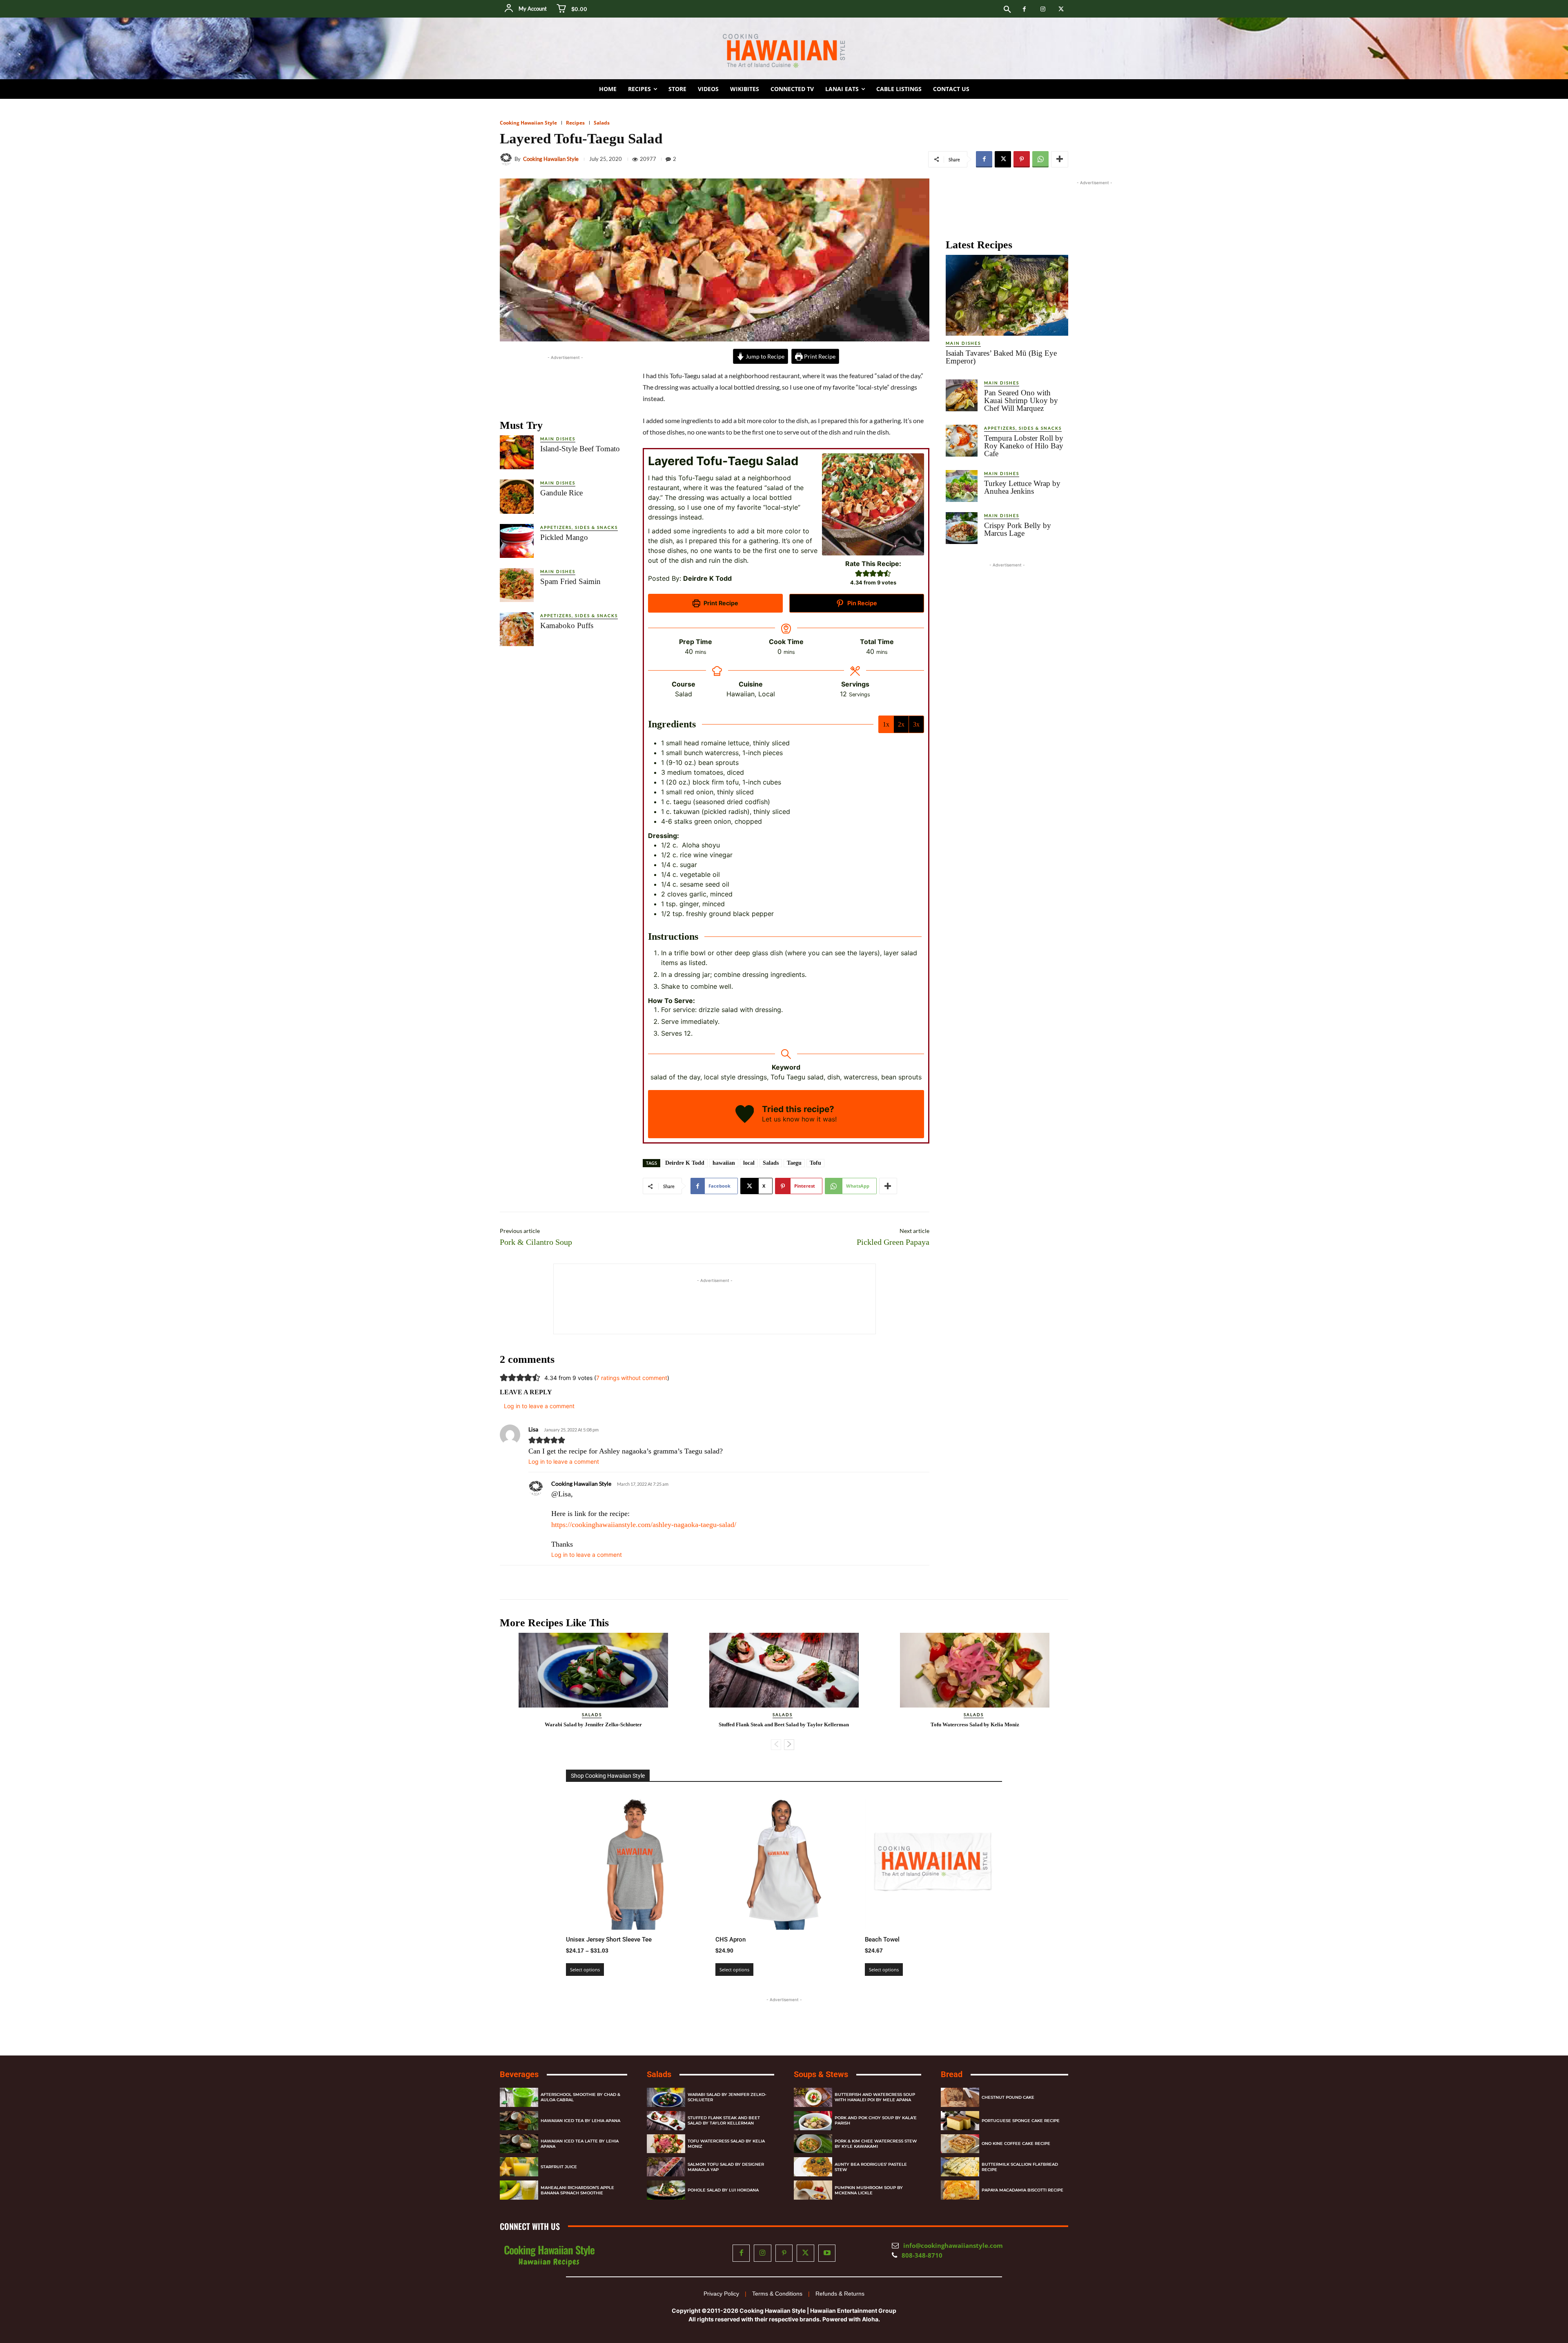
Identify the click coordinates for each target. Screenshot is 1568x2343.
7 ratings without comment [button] (632, 1378)
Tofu (815, 1163)
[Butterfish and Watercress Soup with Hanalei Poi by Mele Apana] (813, 2097)
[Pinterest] (1022, 159)
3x (916, 724)
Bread (952, 2074)
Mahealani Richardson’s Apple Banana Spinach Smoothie (577, 2190)
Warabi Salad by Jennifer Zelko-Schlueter (593, 1724)
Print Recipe (819, 356)
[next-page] (789, 1745)
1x (886, 724)
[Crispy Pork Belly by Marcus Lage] (962, 528)
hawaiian (724, 1163)
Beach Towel (882, 1939)
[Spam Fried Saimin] (517, 585)
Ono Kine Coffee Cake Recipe (1016, 2144)
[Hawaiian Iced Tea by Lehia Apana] (519, 2121)
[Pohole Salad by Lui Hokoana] (666, 2190)
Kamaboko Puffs (567, 625)
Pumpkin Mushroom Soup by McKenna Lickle (869, 2190)
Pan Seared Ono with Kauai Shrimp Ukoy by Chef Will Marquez (1021, 400)
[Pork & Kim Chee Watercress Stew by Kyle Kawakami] (813, 2144)
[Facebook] (1024, 9)
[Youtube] (827, 2253)
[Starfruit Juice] (519, 2167)
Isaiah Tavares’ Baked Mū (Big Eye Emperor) (1001, 357)
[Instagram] (1043, 9)
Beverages (519, 2074)
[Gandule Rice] (517, 496)
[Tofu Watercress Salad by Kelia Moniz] (975, 1670)
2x (901, 724)
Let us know (781, 1119)
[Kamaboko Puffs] (517, 629)
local (749, 1163)
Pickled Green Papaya (893, 1242)
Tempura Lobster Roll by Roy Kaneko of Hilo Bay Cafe (1024, 446)
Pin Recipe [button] (862, 603)
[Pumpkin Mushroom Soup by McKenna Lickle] (813, 2190)
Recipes (575, 123)
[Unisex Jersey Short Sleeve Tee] (635, 1861)
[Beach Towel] (933, 1861)
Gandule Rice (561, 493)
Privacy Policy (721, 2294)
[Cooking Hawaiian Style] (507, 159)
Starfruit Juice (559, 2167)
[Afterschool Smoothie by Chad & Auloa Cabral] (519, 2097)
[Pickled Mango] (517, 541)
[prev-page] (776, 1745)
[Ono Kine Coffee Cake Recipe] (960, 2144)
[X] (1061, 9)
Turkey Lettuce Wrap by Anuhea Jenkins (1022, 487)
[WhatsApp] (1040, 159)
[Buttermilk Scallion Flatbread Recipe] (960, 2167)
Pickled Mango (564, 537)
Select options (585, 1970)
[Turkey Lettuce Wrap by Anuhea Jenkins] (962, 486)
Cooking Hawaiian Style (528, 123)
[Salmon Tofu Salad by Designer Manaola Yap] (666, 2167)
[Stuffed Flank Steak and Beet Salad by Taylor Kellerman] (784, 1670)
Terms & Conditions (777, 2294)
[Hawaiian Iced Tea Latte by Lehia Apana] (519, 2144)
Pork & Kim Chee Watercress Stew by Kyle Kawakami (876, 2144)
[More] (1060, 159)
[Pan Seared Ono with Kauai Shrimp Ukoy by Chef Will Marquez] (962, 395)
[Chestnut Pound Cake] (960, 2097)
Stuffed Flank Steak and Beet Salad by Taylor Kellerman (784, 1724)
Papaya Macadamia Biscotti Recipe (1022, 2190)
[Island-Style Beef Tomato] (517, 452)
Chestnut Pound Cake (1008, 2097)
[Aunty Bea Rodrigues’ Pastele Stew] (813, 2167)
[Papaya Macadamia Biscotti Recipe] (960, 2190)
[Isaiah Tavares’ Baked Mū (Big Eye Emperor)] (1007, 295)
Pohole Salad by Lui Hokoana (723, 2190)
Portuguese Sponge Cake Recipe (1021, 2121)
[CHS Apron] (784, 1861)
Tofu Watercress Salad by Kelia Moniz (975, 1724)
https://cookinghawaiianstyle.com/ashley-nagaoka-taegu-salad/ (644, 1525)
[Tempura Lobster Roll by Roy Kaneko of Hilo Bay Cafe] (962, 441)
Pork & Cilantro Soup (536, 1242)
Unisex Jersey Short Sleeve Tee (609, 1939)
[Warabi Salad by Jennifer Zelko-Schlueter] (593, 1670)
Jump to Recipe (764, 356)
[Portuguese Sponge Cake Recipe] (960, 2121)
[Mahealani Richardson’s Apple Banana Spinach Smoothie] (519, 2190)
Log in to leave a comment (564, 1461)
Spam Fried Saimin (570, 581)
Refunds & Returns (840, 2294)
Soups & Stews (821, 2074)
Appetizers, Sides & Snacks (579, 527)
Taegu (794, 1163)
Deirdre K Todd (685, 1163)
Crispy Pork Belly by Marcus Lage (1018, 529)
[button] (1007, 10)
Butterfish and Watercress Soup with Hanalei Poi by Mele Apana (875, 2098)
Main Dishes (558, 439)
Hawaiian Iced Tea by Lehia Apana (580, 2121)
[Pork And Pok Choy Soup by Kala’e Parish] (813, 2121)
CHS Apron (731, 1939)
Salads (602, 123)
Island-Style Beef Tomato (580, 449)
